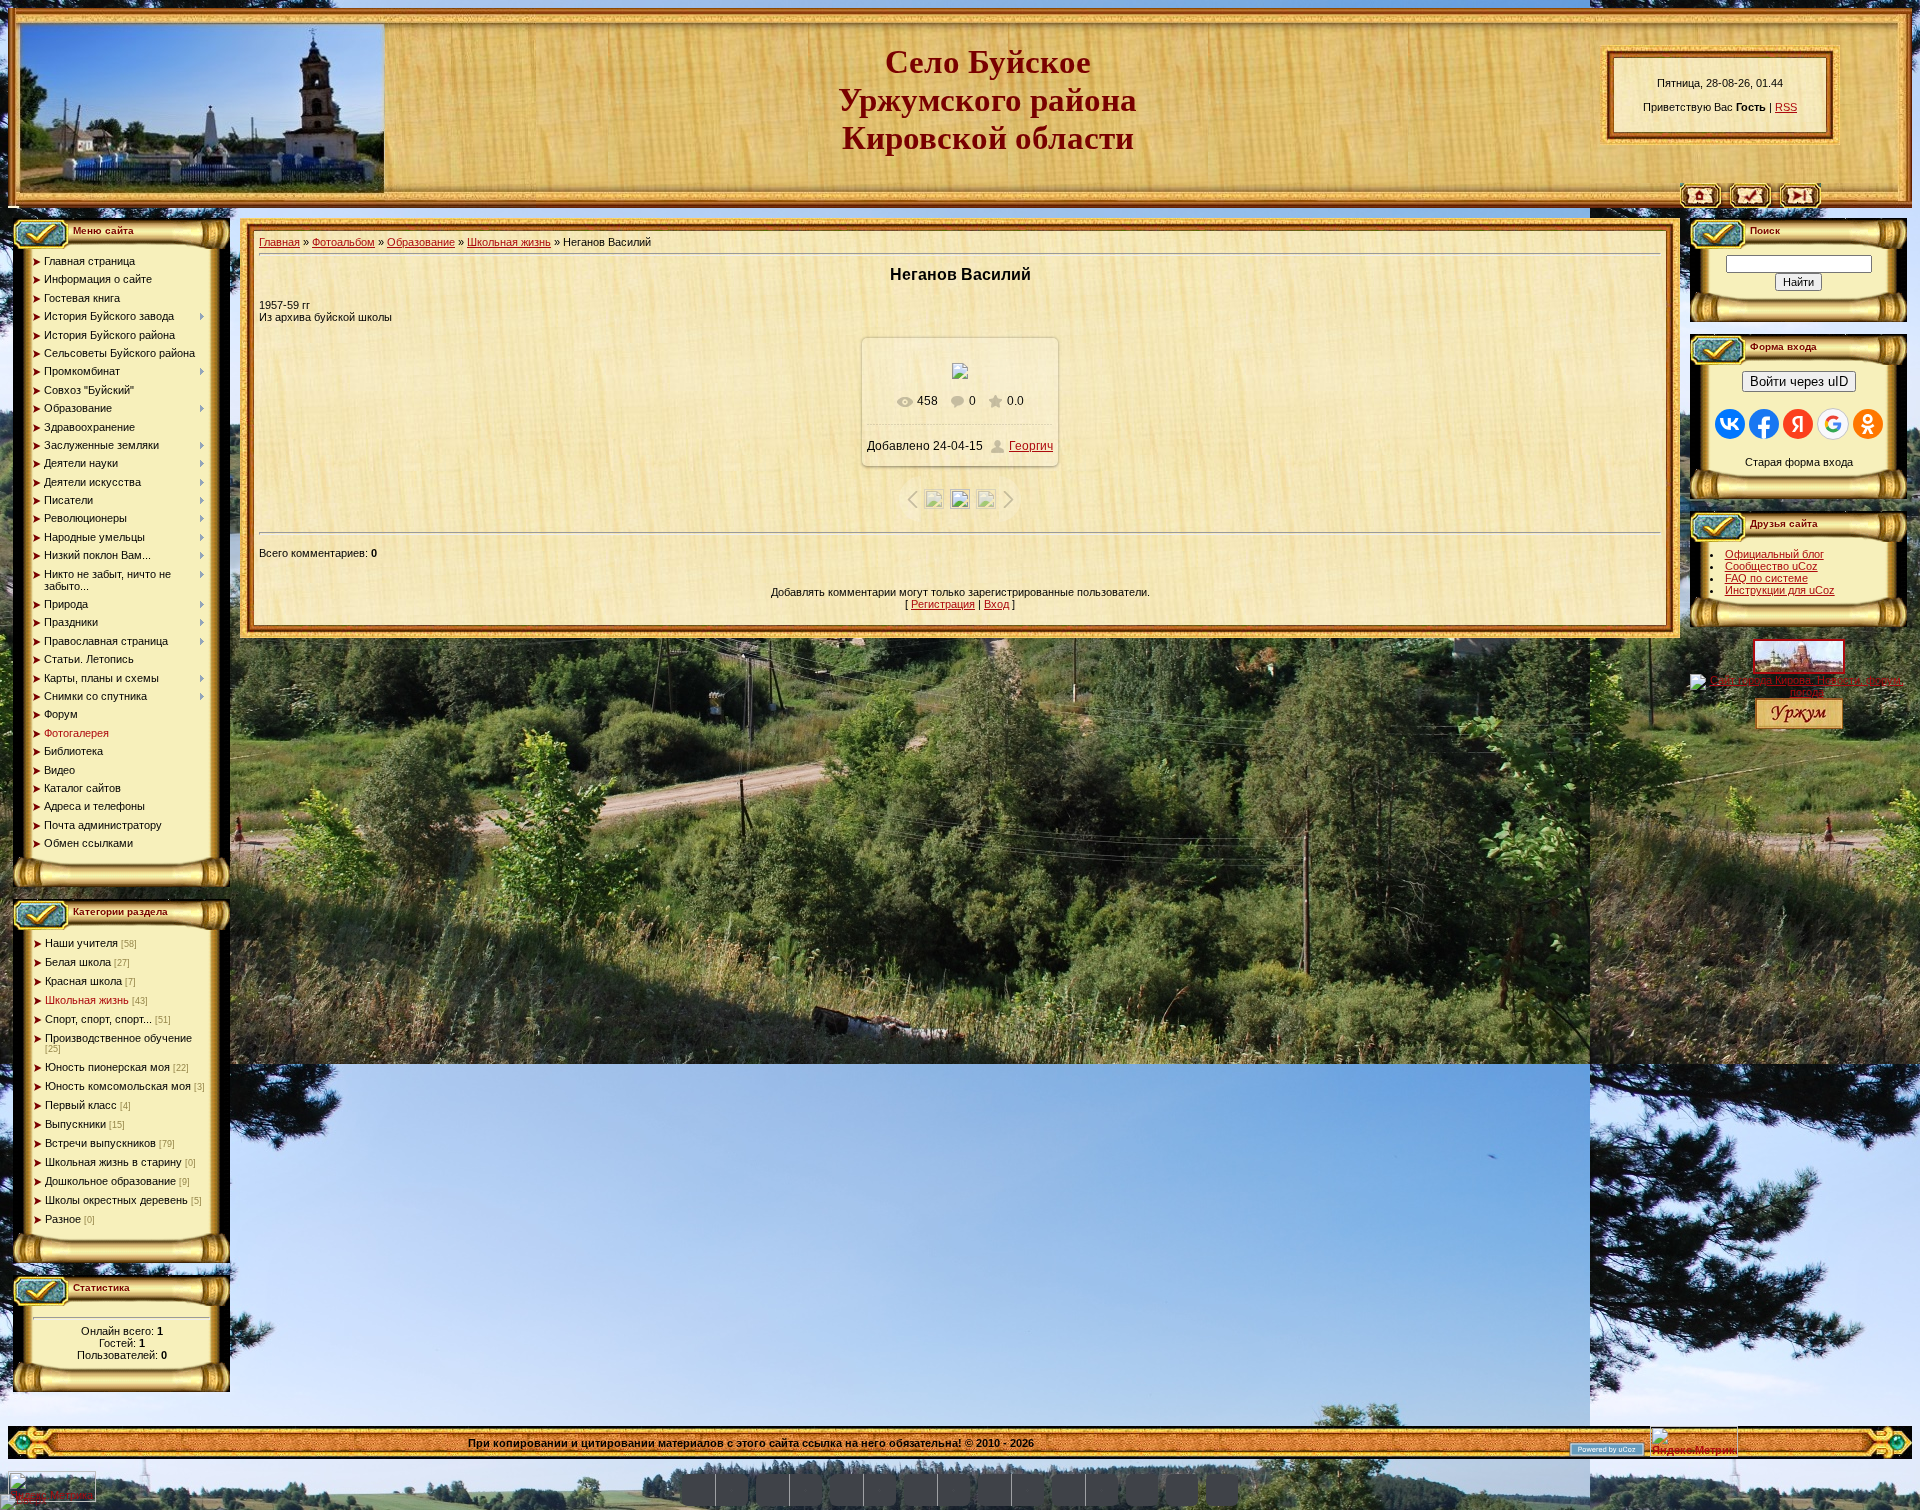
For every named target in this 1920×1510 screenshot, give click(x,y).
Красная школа (83, 981)
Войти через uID (1799, 381)
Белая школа (78, 962)
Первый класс (81, 1105)
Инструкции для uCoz (1780, 590)
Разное (63, 1219)
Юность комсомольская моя (118, 1086)
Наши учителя (81, 943)
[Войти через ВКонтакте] (1730, 424)
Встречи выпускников (100, 1143)
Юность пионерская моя (107, 1067)
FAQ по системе (1766, 578)
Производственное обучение (118, 1038)
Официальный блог (1774, 554)
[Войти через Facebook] (1764, 424)
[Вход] (1800, 204)
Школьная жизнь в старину (113, 1162)
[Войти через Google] (1833, 424)
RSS (1786, 107)
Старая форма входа (1799, 462)
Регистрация (943, 604)
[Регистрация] (1750, 204)
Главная (279, 242)
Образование (421, 242)
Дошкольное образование (110, 1181)
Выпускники (75, 1124)
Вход (996, 604)
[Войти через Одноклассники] (1868, 424)
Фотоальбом (343, 242)
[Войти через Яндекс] (1798, 424)
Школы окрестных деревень (116, 1200)
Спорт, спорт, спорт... (98, 1019)
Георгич (1031, 446)
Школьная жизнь (87, 1000)
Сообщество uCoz (1771, 566)
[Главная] (1700, 204)
